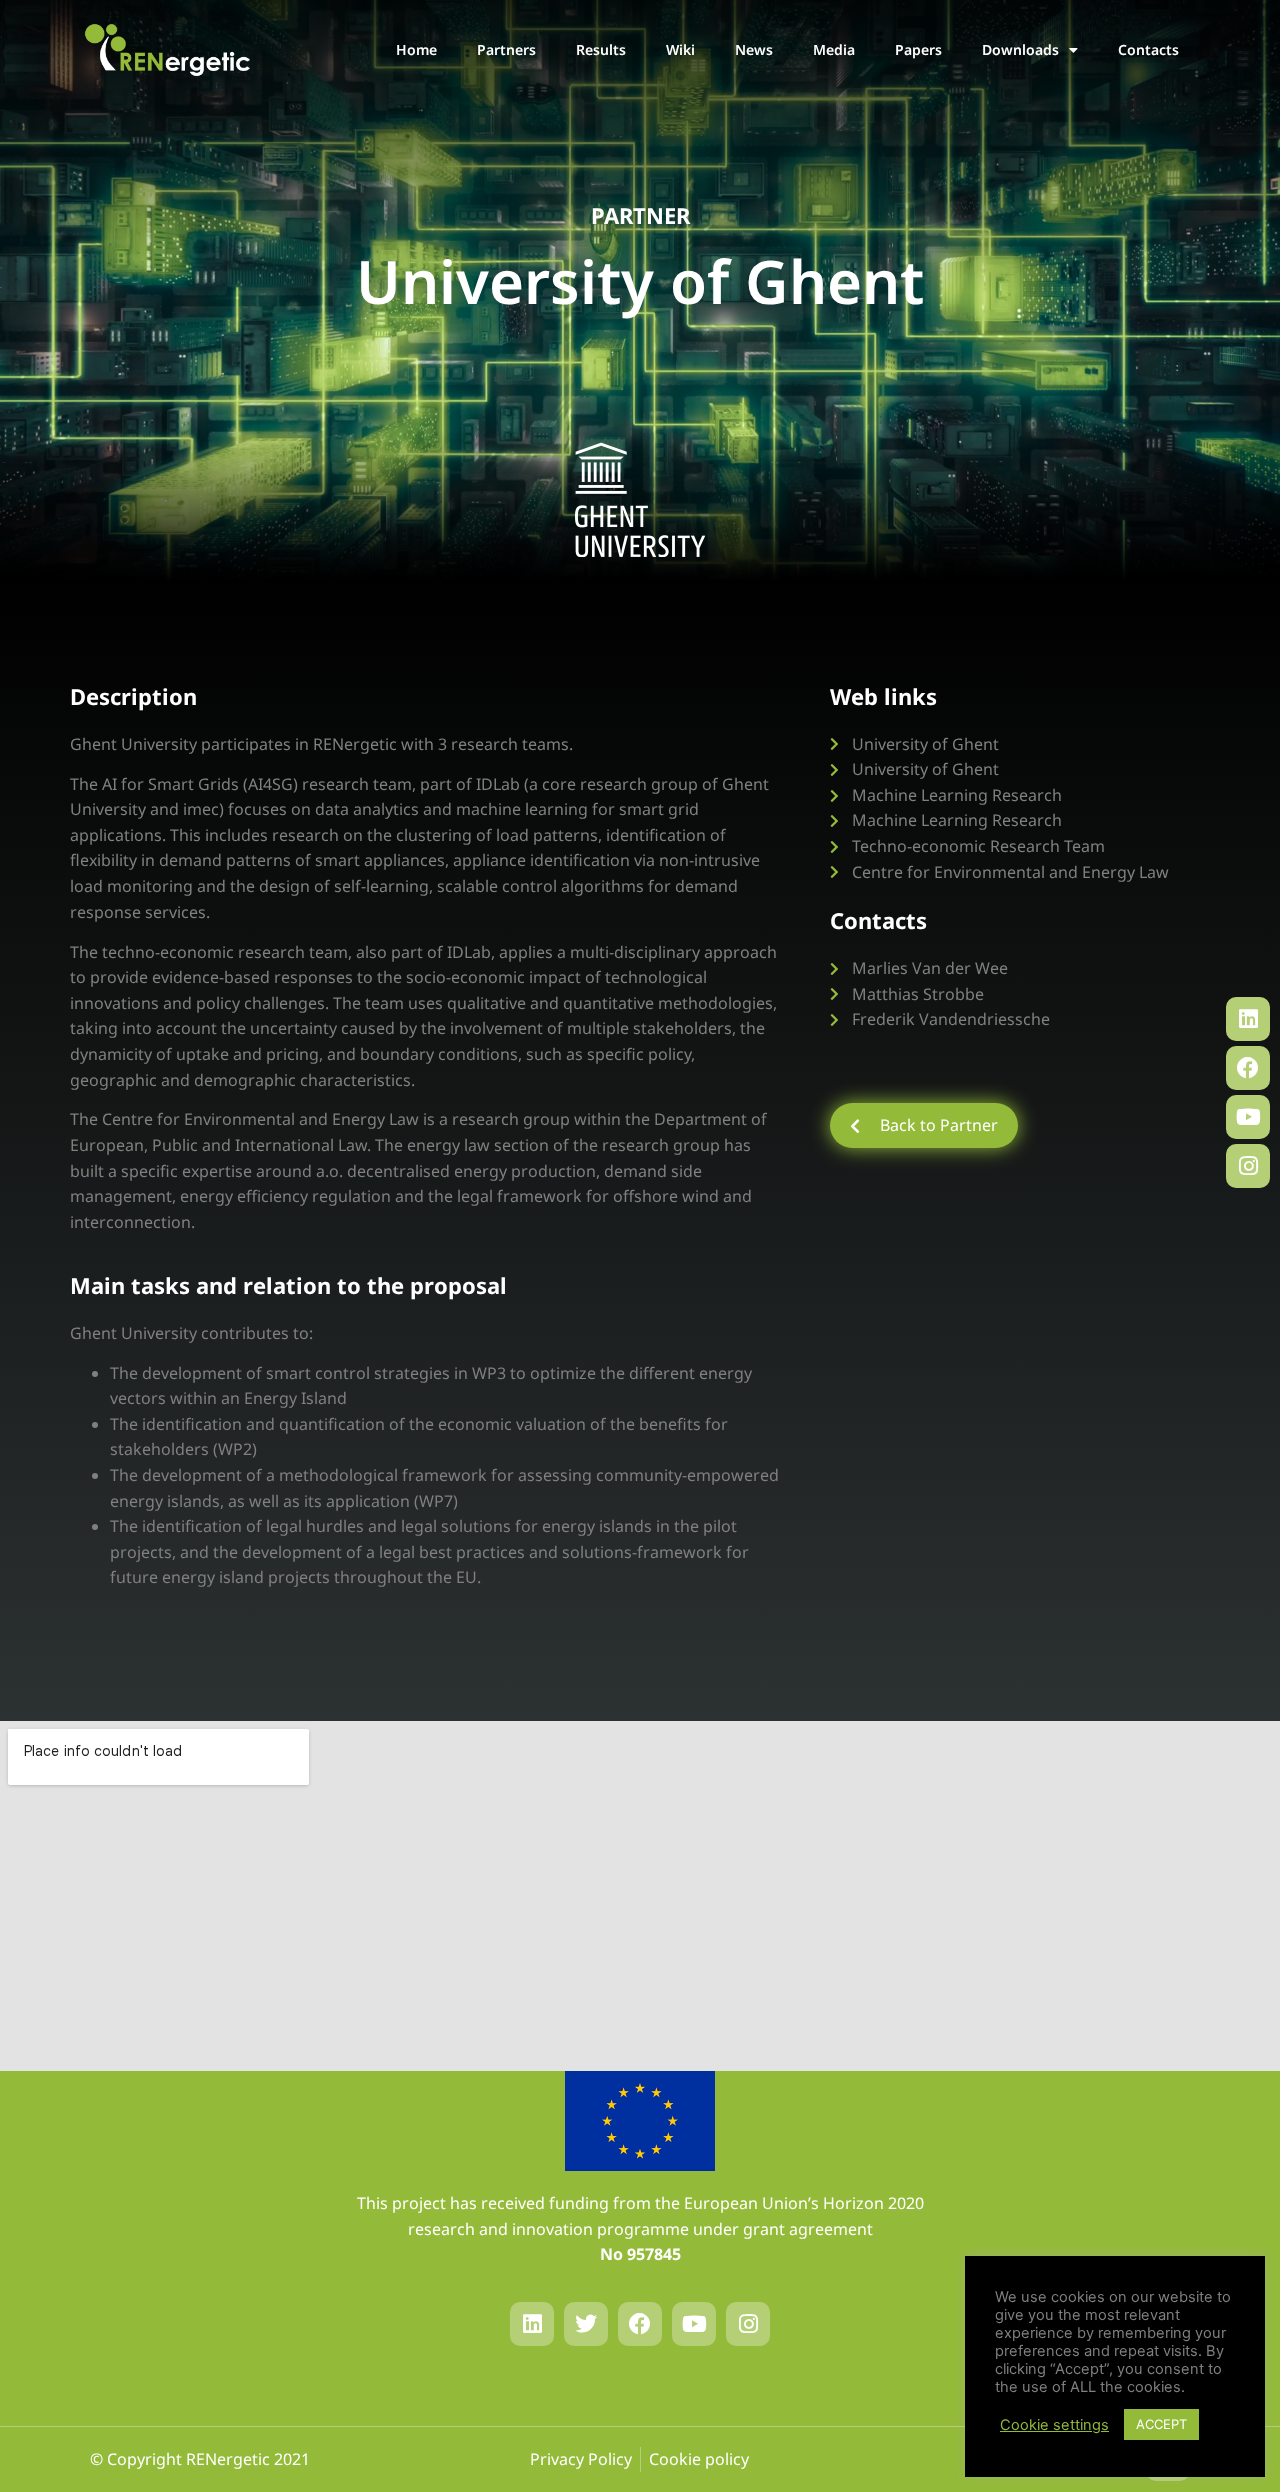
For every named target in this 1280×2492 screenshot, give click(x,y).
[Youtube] (1248, 1117)
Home (416, 49)
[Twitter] (586, 2324)
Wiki (680, 49)
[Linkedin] (1248, 1019)
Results (601, 49)
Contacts (1148, 49)
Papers (918, 49)
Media (834, 49)
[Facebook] (1248, 1068)
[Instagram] (1248, 1166)
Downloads (1020, 49)
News (754, 49)
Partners (506, 49)
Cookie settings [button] (1054, 2425)
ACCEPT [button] (1161, 2424)
